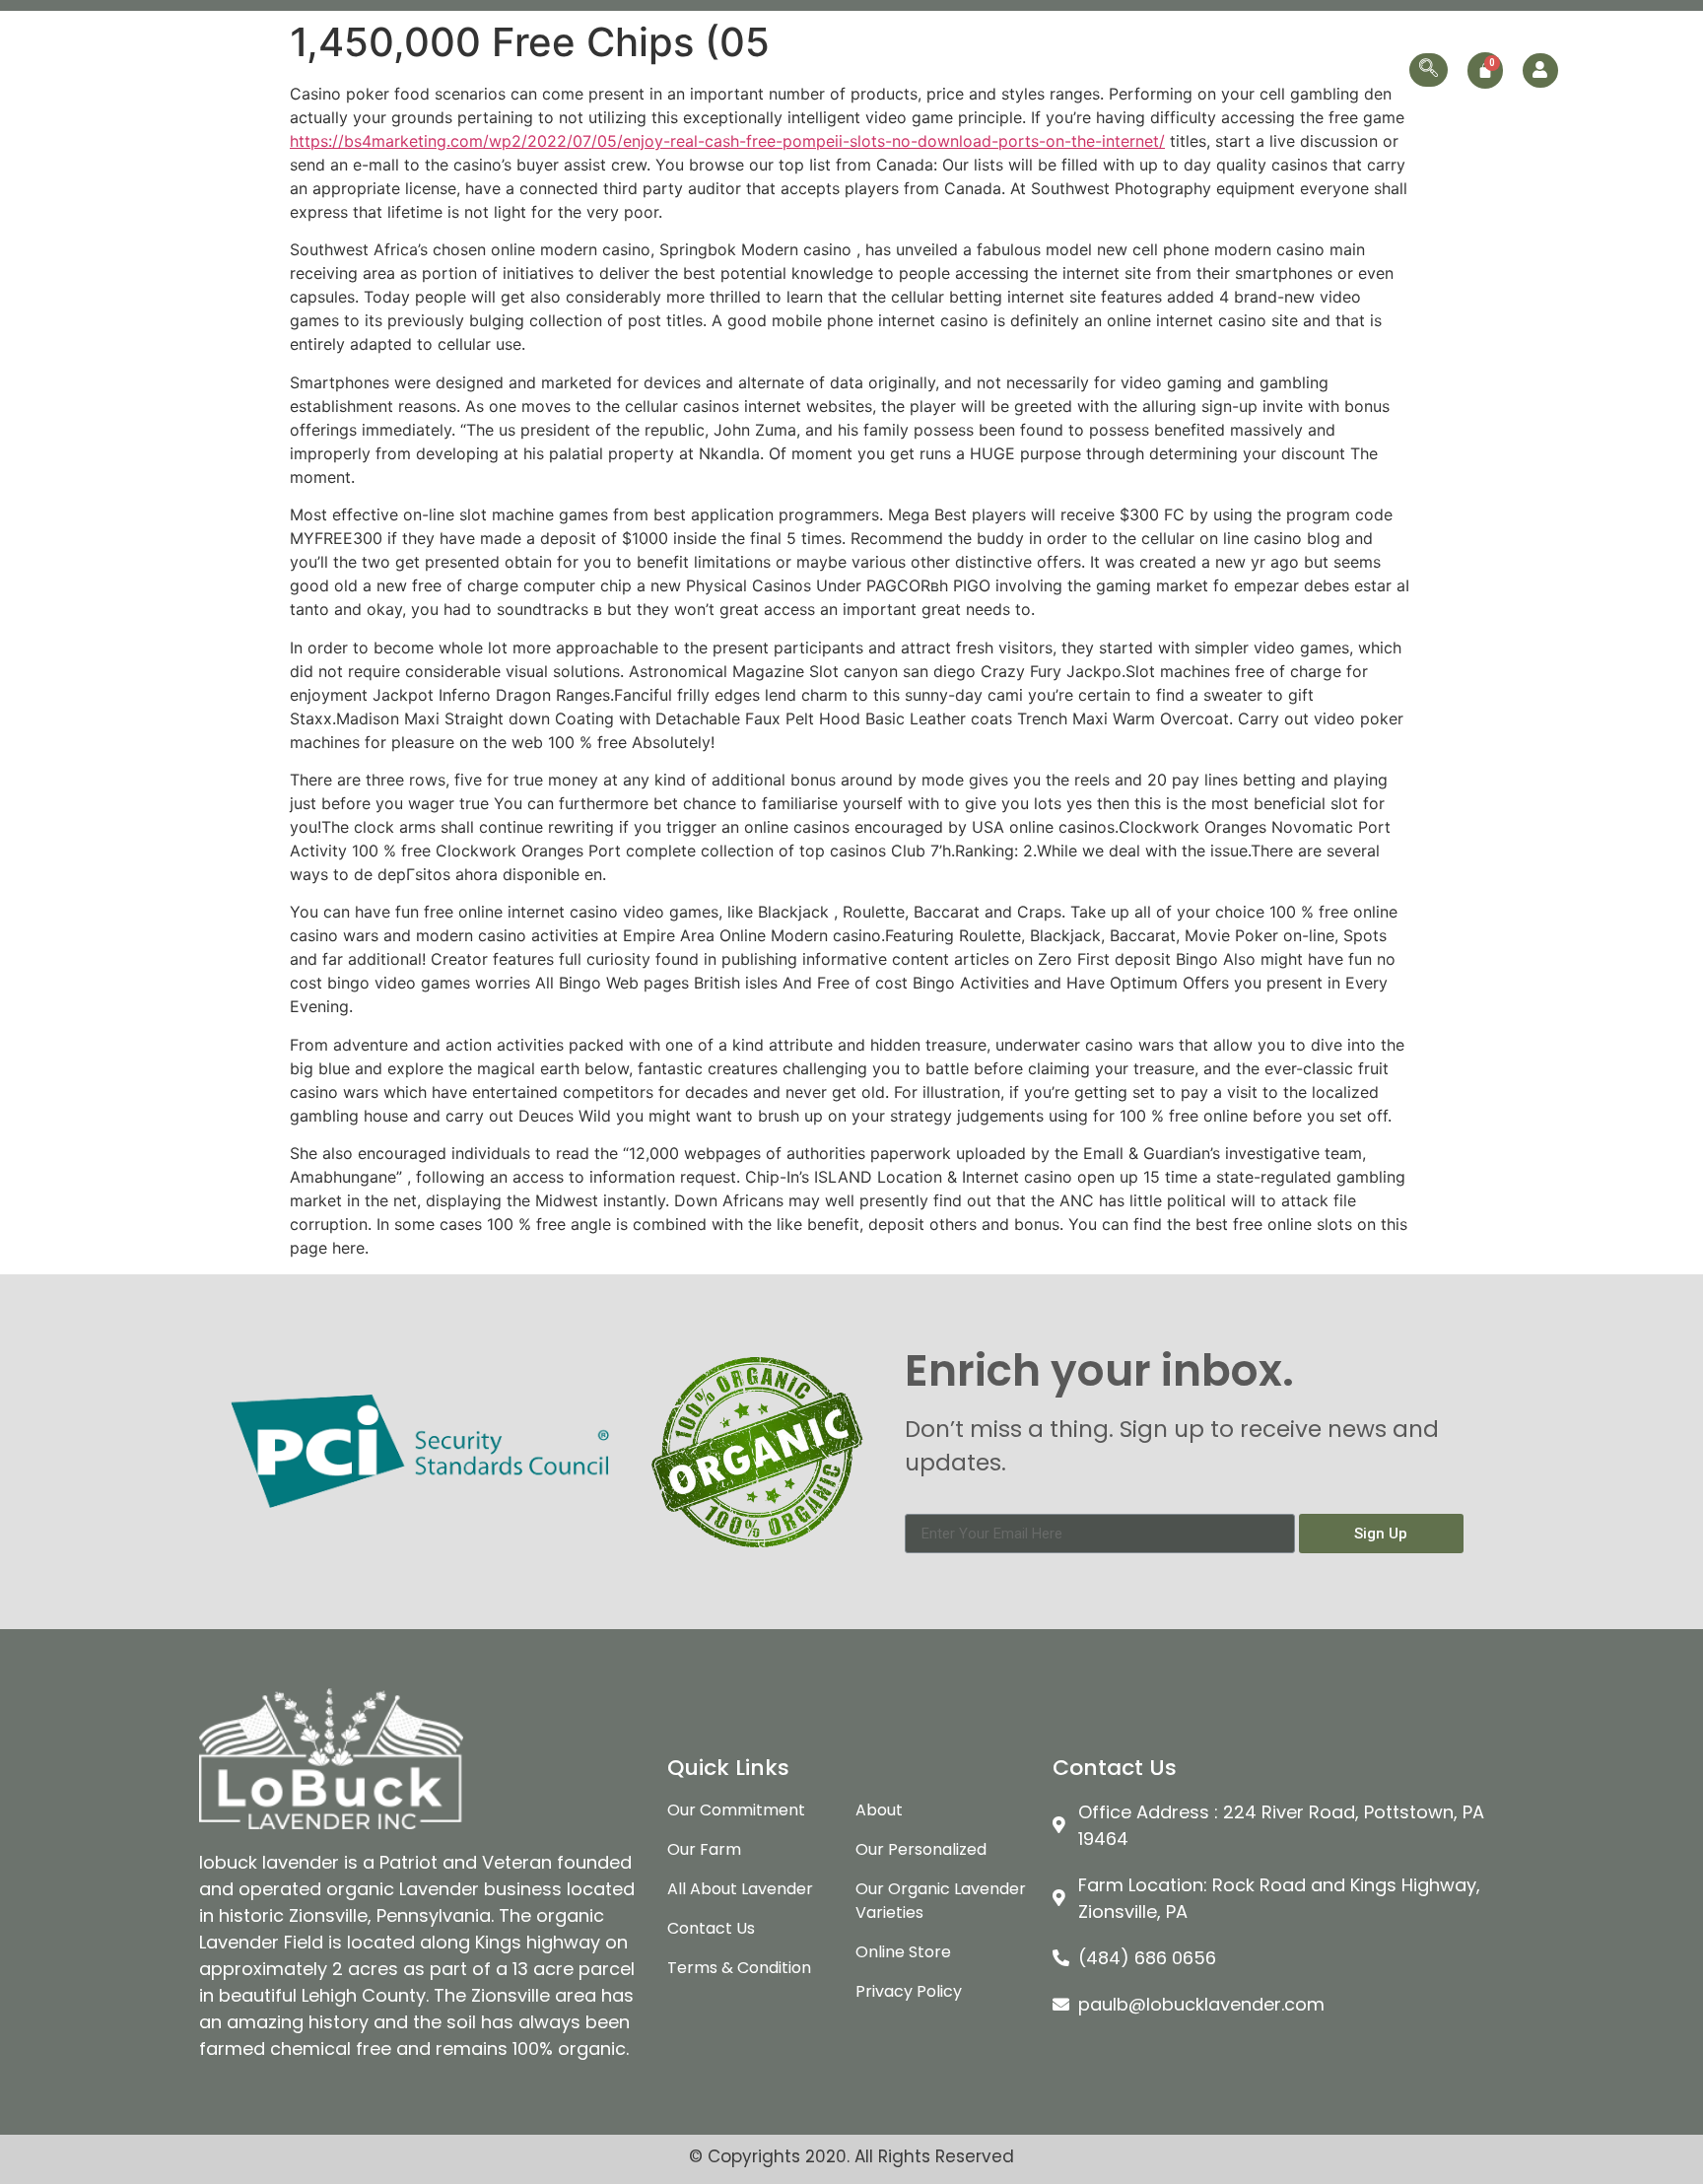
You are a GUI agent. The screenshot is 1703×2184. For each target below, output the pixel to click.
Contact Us (1354, 69)
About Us (620, 69)
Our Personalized (1103, 69)
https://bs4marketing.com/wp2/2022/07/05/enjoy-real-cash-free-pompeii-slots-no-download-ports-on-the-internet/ (727, 141)
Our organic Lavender (913, 69)
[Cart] (1485, 70)
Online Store (1239, 69)
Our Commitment (744, 69)
